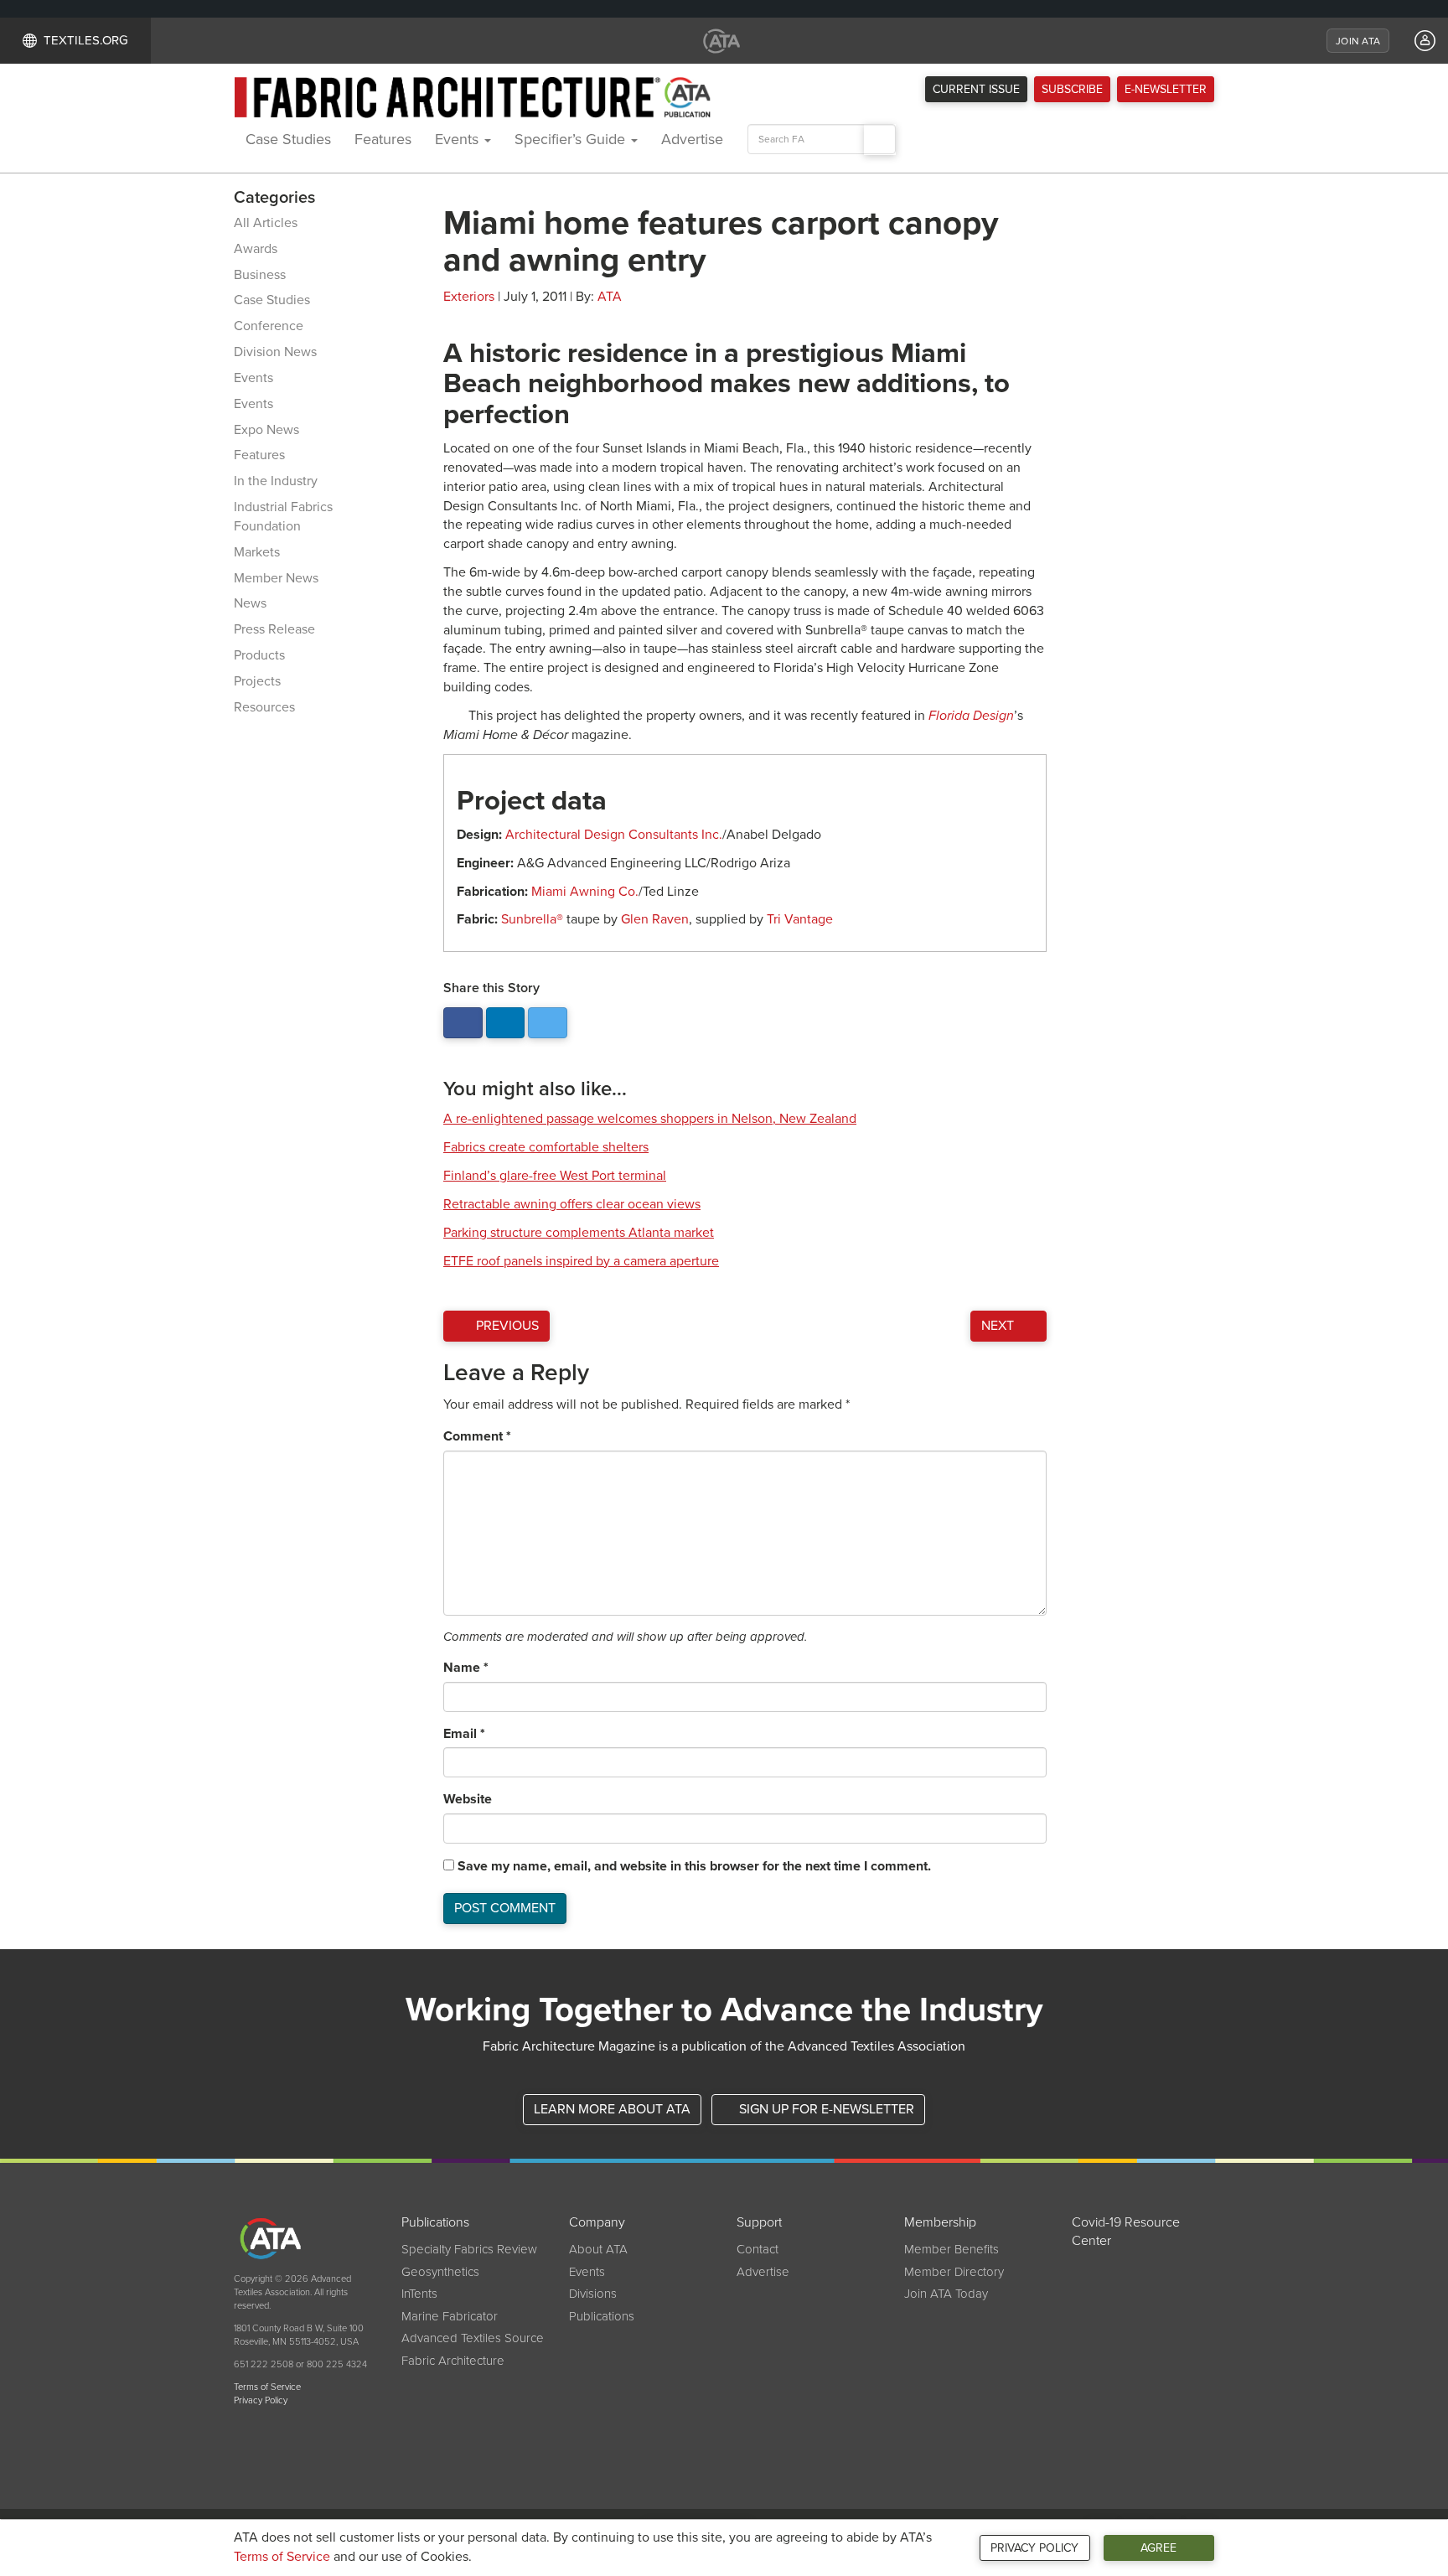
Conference (269, 326)
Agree (1158, 2548)
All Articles (266, 223)
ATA (610, 297)
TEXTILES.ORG (86, 40)
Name (466, 1668)
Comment (477, 1436)
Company (597, 2222)
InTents (419, 2294)
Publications (435, 2222)
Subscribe (1072, 89)
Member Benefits (952, 2249)
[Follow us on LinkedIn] (506, 1023)
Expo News (266, 430)
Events (459, 139)
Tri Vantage (800, 919)
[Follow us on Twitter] (548, 1023)
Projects (257, 681)
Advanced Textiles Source (473, 2338)
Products (259, 655)
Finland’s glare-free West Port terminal (555, 1176)
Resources (264, 707)
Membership (940, 2222)
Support (759, 2222)
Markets (257, 552)
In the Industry (276, 481)
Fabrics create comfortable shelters (546, 1147)
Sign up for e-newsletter (825, 2109)
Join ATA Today (946, 2294)
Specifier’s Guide (572, 139)
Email (464, 1734)
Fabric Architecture (453, 2361)
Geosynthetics (440, 2272)
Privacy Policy (1034, 2548)
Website (468, 1799)
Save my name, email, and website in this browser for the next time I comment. (694, 1866)
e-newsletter (1166, 89)
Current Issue (976, 89)
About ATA (598, 2249)
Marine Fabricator (450, 2316)
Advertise (692, 139)
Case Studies (288, 139)
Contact (758, 2249)
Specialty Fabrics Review (469, 2249)
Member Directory (954, 2272)
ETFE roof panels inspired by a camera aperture (581, 1261)
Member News (276, 578)
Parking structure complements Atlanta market (579, 1233)
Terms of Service (282, 2557)
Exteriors (469, 297)
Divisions (593, 2294)
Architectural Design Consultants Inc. (614, 835)
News (250, 603)
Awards (256, 249)
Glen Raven (655, 919)
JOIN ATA (1358, 41)
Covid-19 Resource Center (1126, 2232)
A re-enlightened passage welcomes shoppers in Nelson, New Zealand (650, 1119)
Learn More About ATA (612, 2109)
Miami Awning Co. (585, 892)
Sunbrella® (532, 919)
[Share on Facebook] (463, 1023)
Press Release (274, 629)
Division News (275, 352)
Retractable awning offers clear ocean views (572, 1204)
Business (260, 275)
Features (383, 139)
